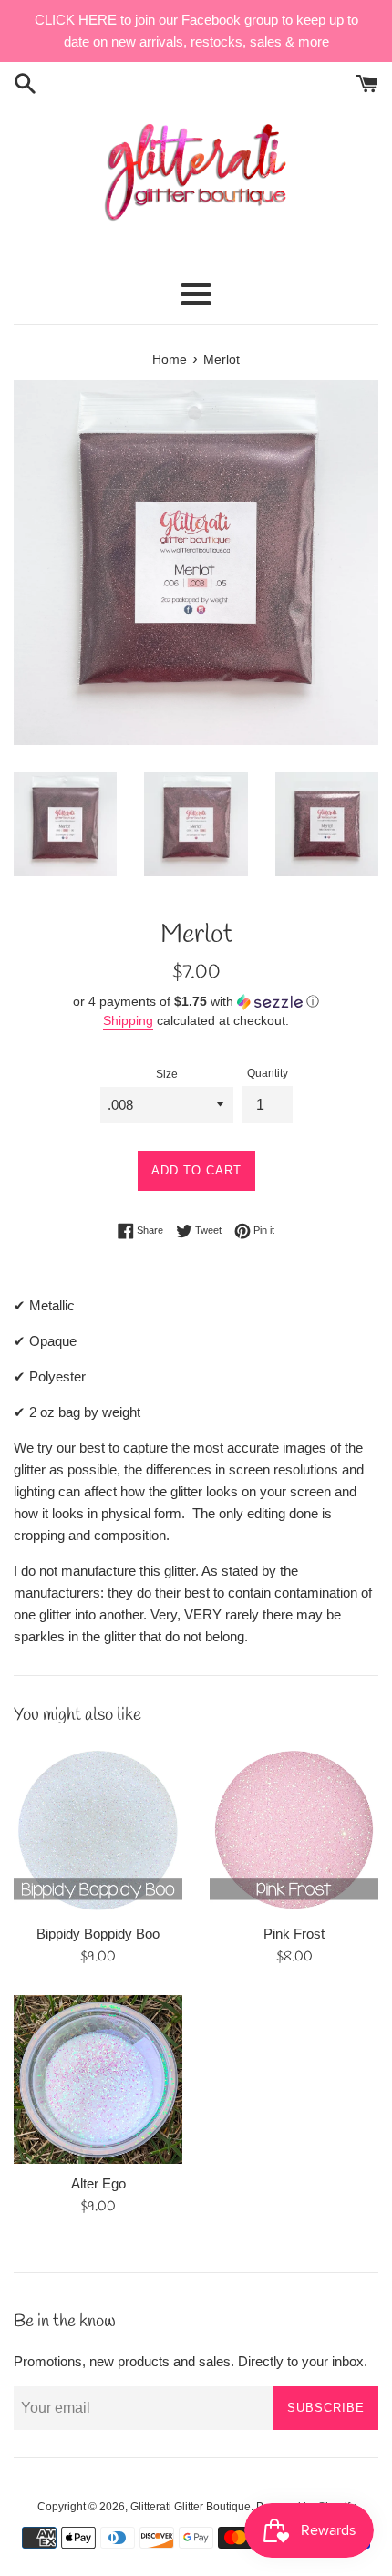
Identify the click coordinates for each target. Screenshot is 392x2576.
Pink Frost (294, 1934)
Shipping (128, 1020)
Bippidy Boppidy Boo (98, 1934)
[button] (196, 1002)
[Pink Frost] (294, 1830)
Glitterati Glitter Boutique (191, 2507)
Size (167, 1074)
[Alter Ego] (98, 2079)
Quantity (268, 1073)
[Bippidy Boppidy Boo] (98, 1830)
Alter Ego (98, 2183)
